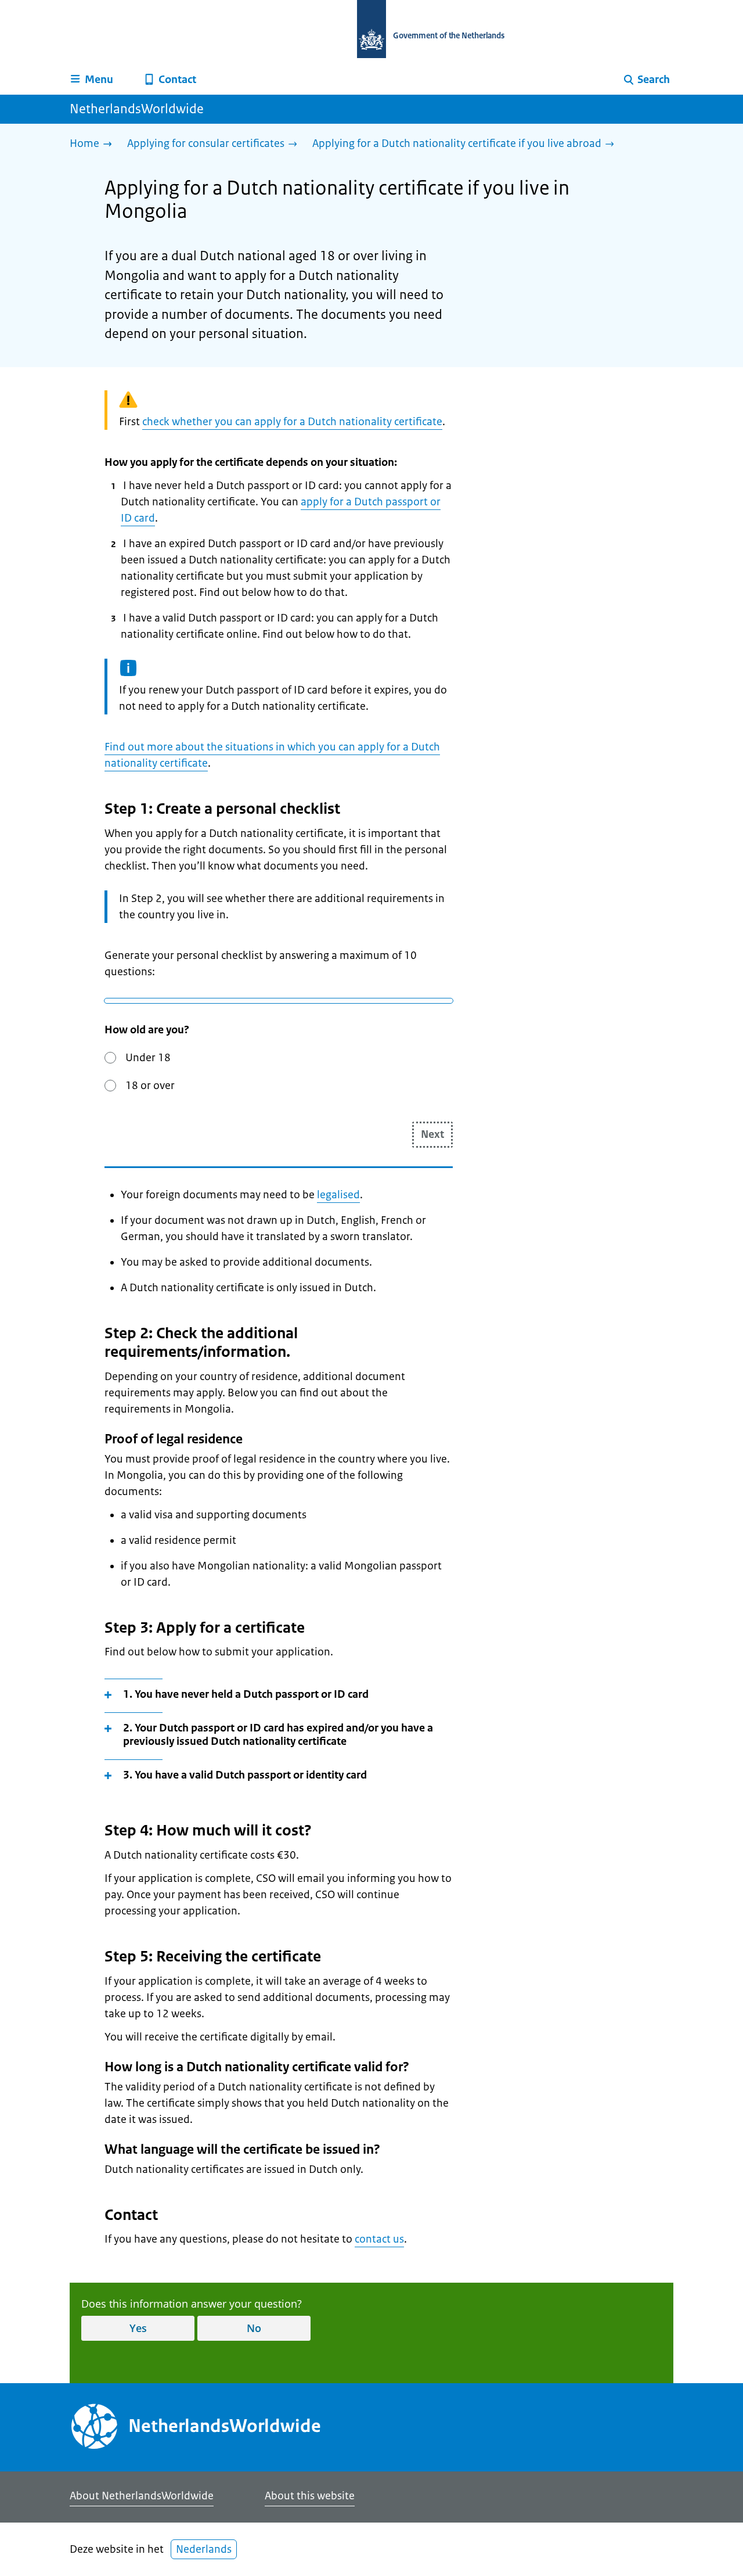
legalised (338, 1195)
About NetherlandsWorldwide (142, 2496)
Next (432, 1134)
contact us (379, 2239)
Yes (138, 2328)
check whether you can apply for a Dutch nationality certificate (292, 422)
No (254, 2328)
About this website (310, 2496)
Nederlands (204, 2549)
